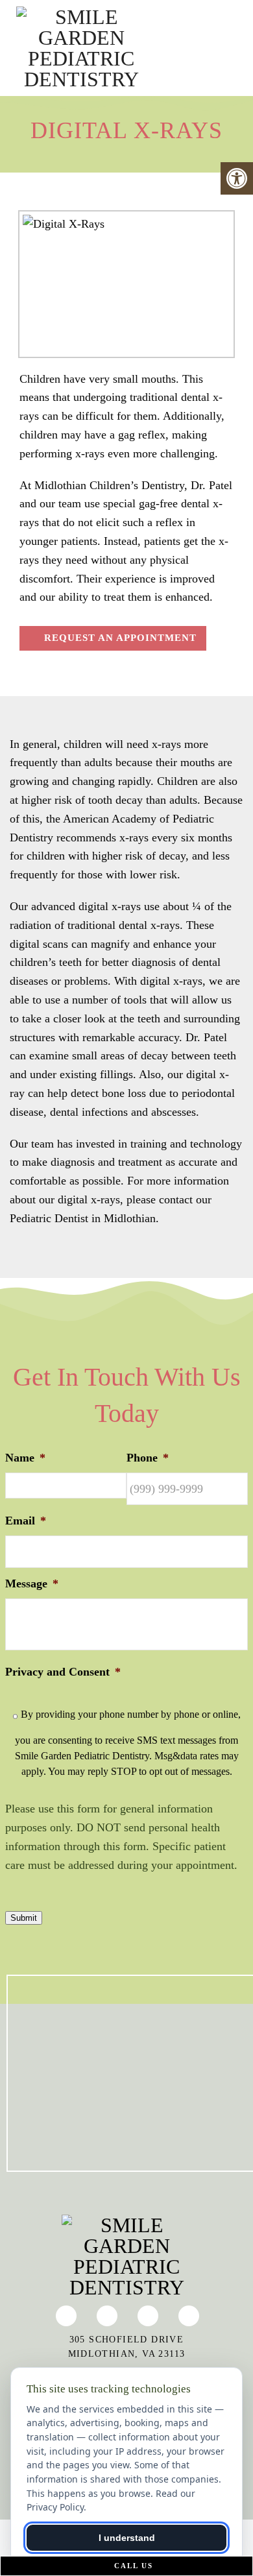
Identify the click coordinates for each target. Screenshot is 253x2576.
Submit (24, 1918)
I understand (127, 2538)
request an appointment (119, 638)
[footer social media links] (66, 2316)
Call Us (132, 2566)
